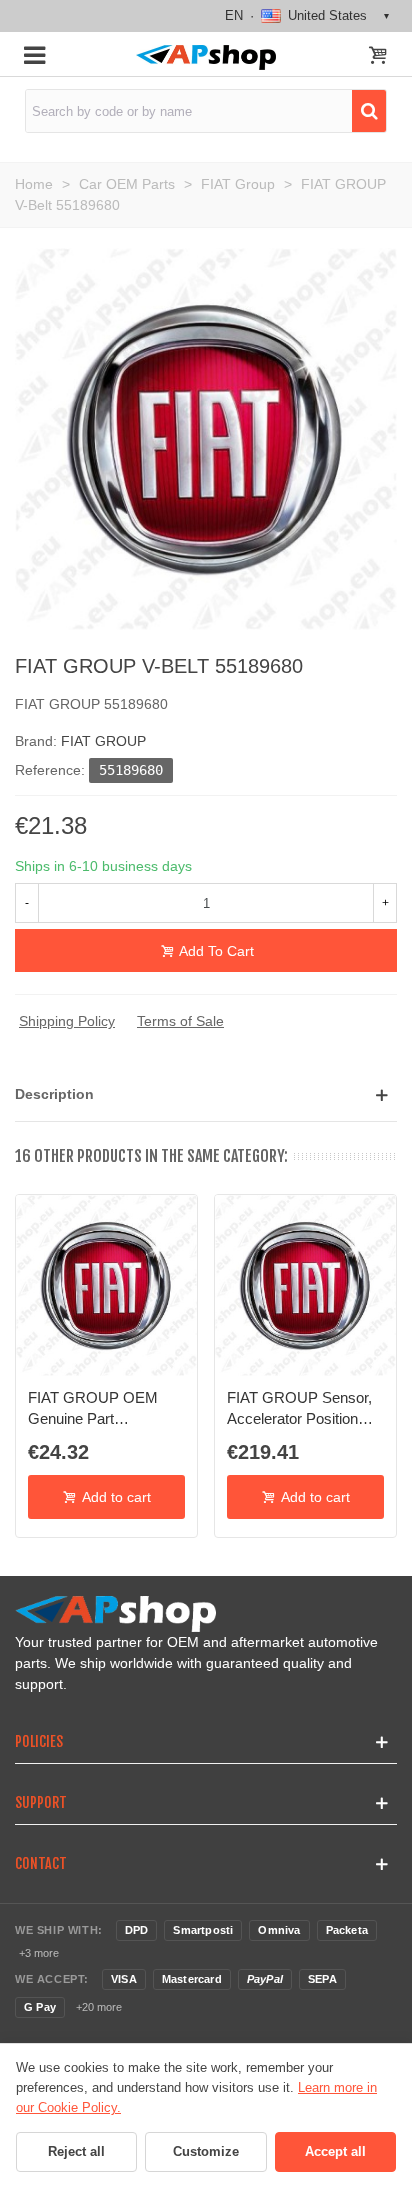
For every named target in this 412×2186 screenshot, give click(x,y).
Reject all (76, 2151)
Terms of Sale (180, 1021)
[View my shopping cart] (378, 57)
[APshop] (205, 57)
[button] (206, 1094)
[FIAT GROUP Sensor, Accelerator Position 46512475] (305, 1285)
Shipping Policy (67, 1021)
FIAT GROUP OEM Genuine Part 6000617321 (93, 1409)
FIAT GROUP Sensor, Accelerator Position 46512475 (299, 1409)
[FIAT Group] (206, 438)
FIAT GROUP (103, 741)
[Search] (369, 111)
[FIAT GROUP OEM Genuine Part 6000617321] (106, 1285)
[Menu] (34, 54)
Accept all (335, 2151)
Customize (206, 2151)
